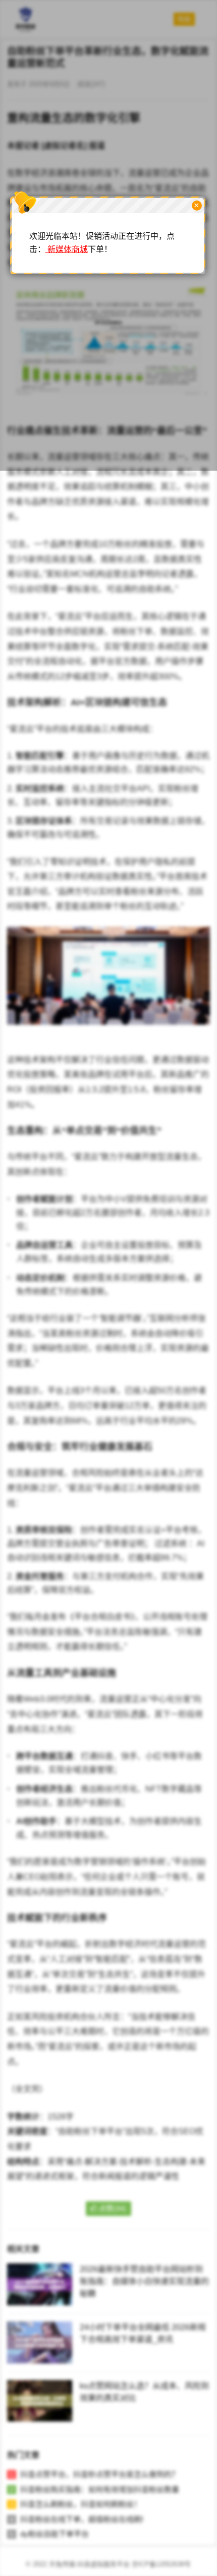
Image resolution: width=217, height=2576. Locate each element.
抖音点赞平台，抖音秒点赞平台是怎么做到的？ (100, 2474)
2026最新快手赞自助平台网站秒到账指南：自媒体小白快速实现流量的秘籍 (144, 2281)
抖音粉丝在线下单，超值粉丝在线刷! (82, 2519)
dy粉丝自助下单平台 (55, 2534)
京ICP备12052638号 (161, 2564)
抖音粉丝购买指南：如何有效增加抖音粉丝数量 (100, 2489)
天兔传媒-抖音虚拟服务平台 (89, 2564)
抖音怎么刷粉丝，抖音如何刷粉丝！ (81, 2504)
